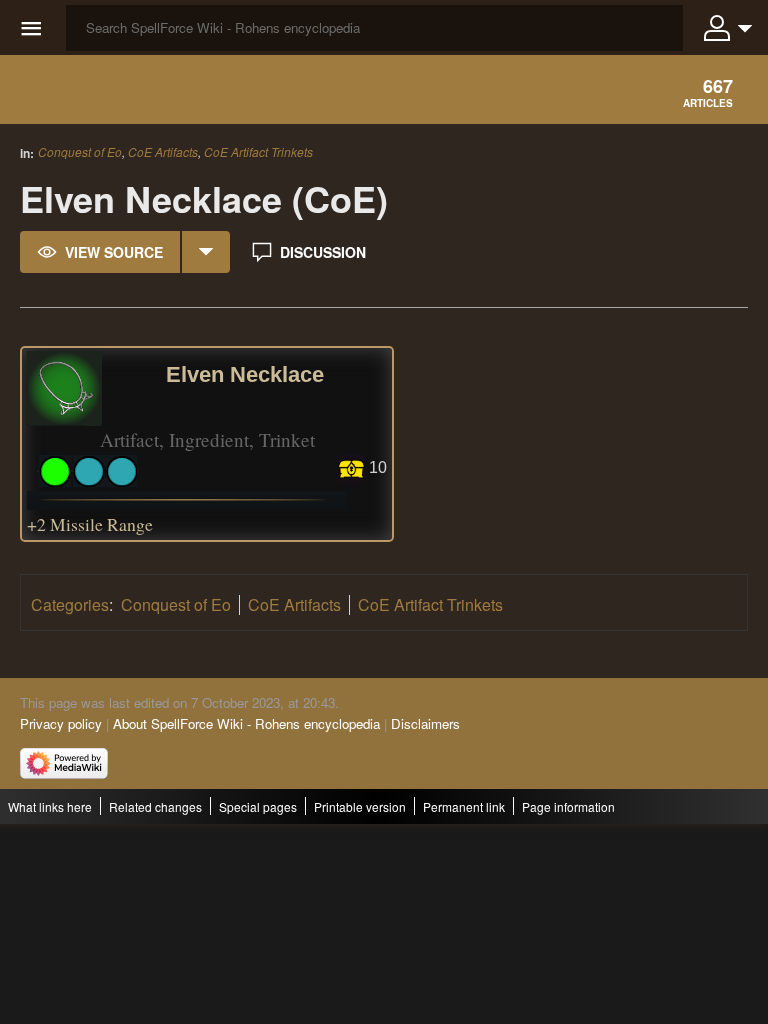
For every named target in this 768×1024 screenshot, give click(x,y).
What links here (50, 806)
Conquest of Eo (80, 151)
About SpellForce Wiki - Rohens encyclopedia (246, 723)
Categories (70, 604)
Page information (568, 806)
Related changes (155, 806)
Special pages (258, 806)
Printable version (360, 806)
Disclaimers (425, 723)
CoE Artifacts (163, 151)
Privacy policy (61, 723)
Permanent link (464, 806)
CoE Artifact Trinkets (258, 152)
